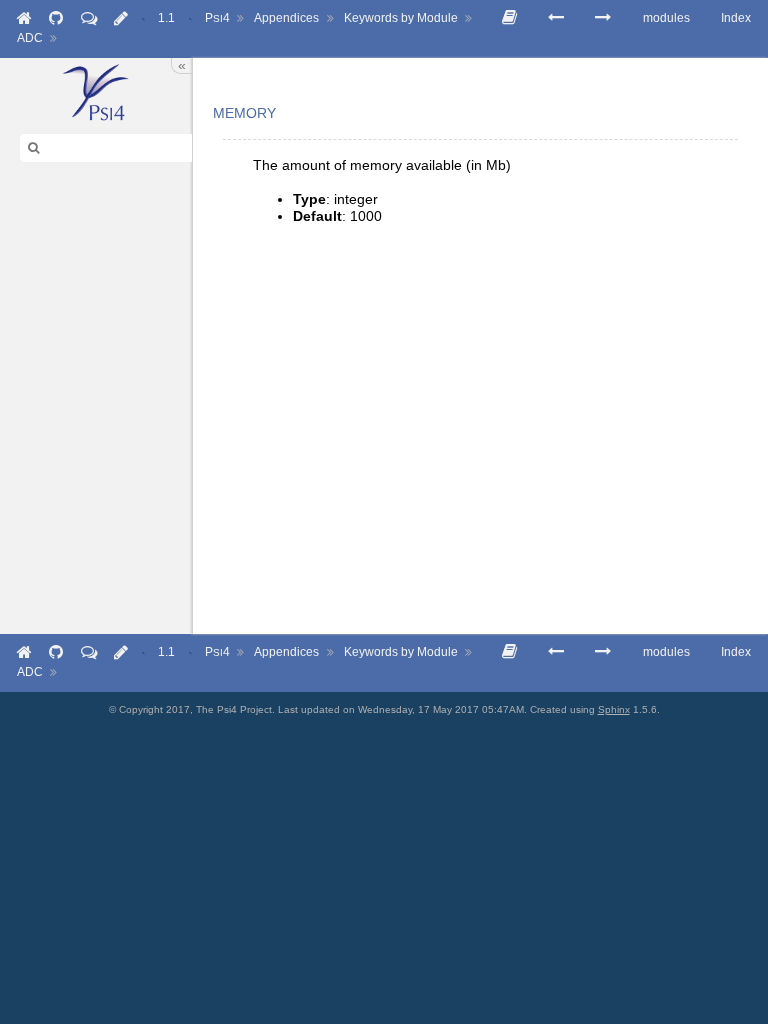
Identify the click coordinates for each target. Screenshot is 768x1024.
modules (666, 18)
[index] (96, 92)
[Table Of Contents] (509, 17)
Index (736, 18)
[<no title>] (603, 17)
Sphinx (614, 709)
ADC (30, 38)
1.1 (166, 18)
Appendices (286, 18)
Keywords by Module (401, 18)
